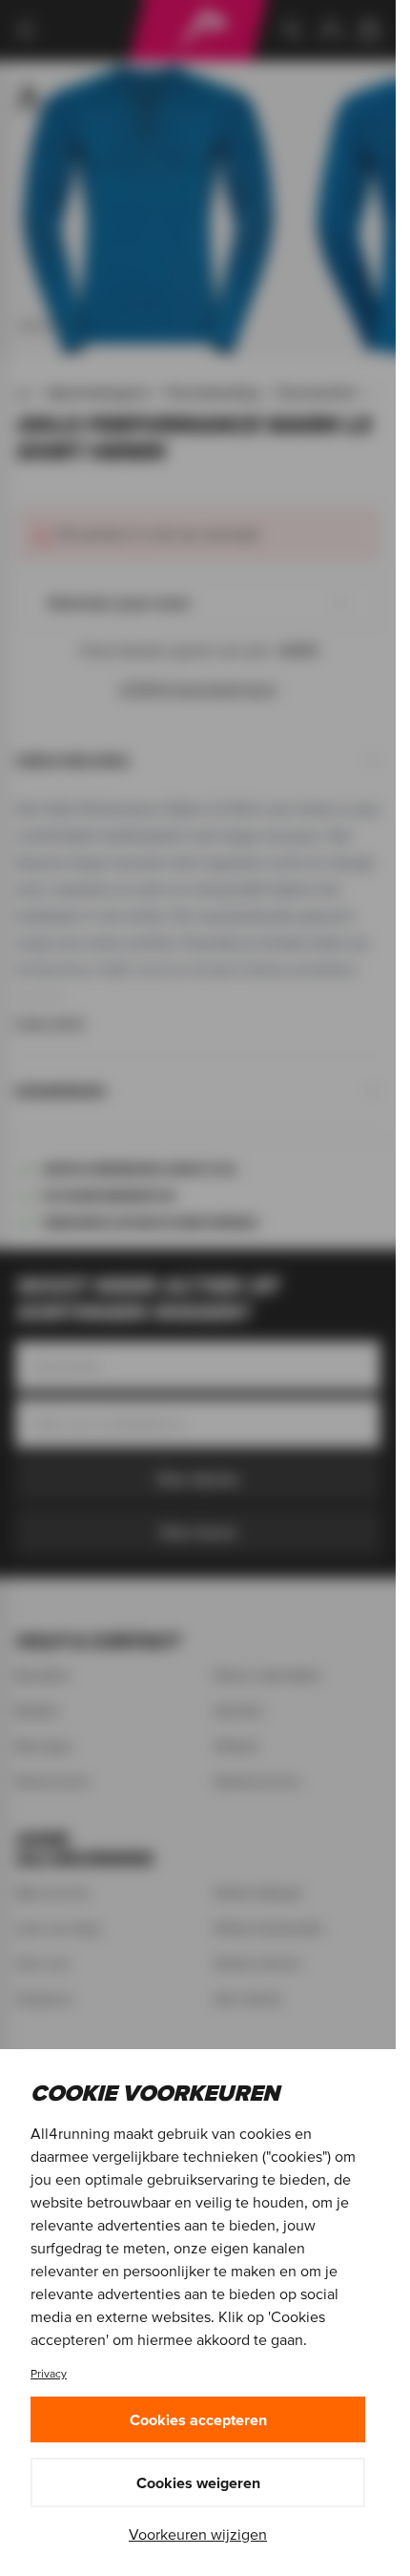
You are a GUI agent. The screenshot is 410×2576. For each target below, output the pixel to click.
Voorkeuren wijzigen (198, 2534)
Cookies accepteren (198, 2419)
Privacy (49, 2373)
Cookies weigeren (198, 2482)
